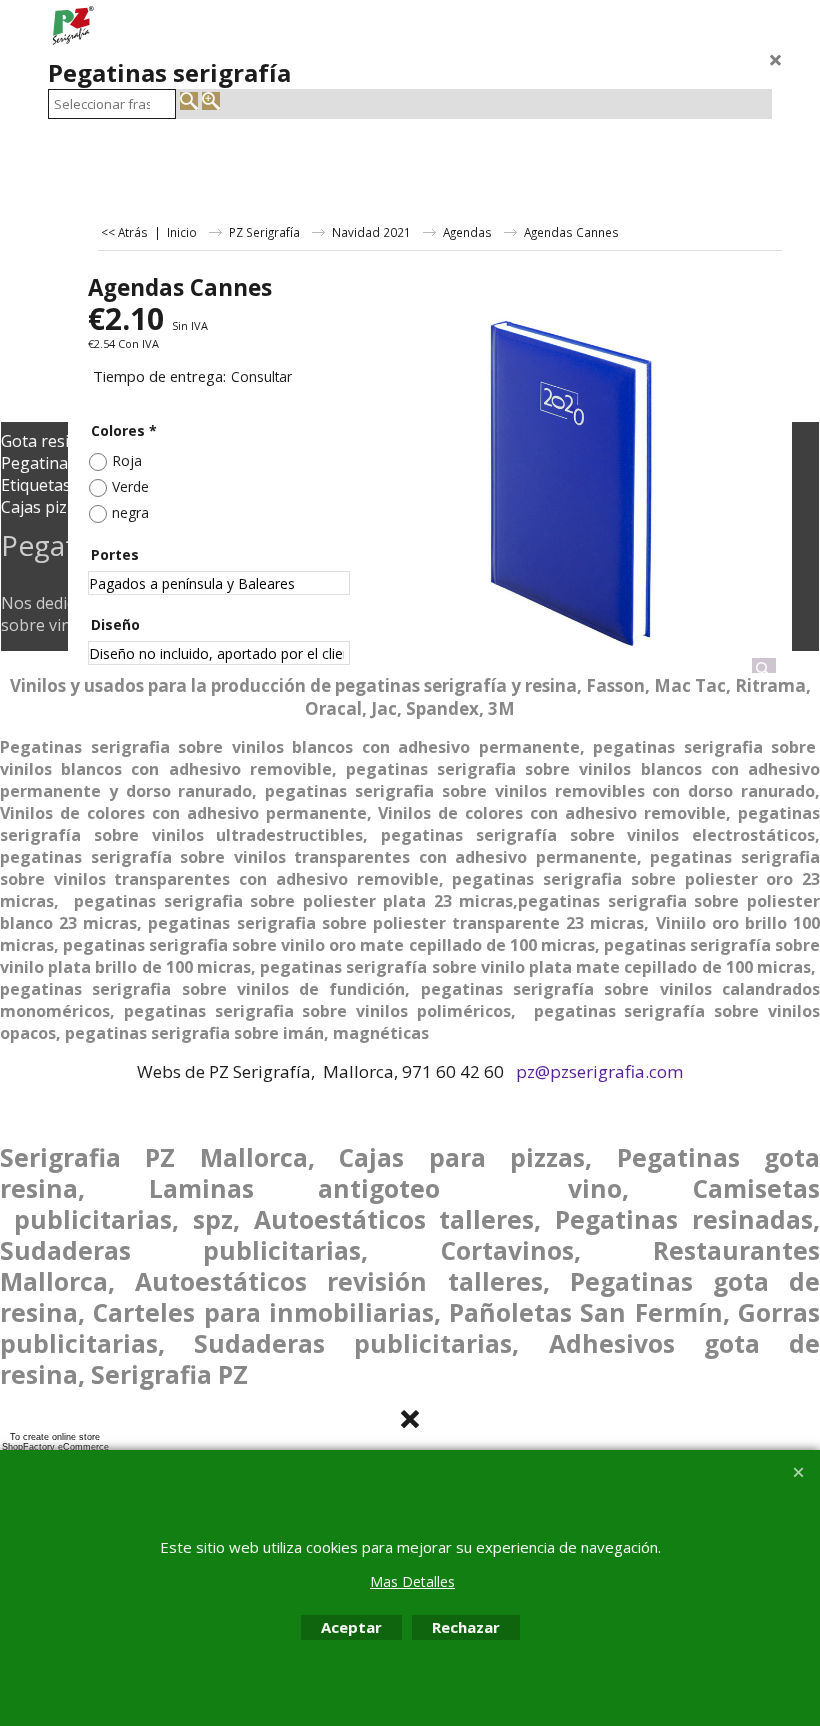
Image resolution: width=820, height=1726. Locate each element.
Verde (130, 486)
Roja (127, 460)
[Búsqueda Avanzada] (211, 101)
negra (130, 512)
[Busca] (189, 101)
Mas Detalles (412, 1581)
